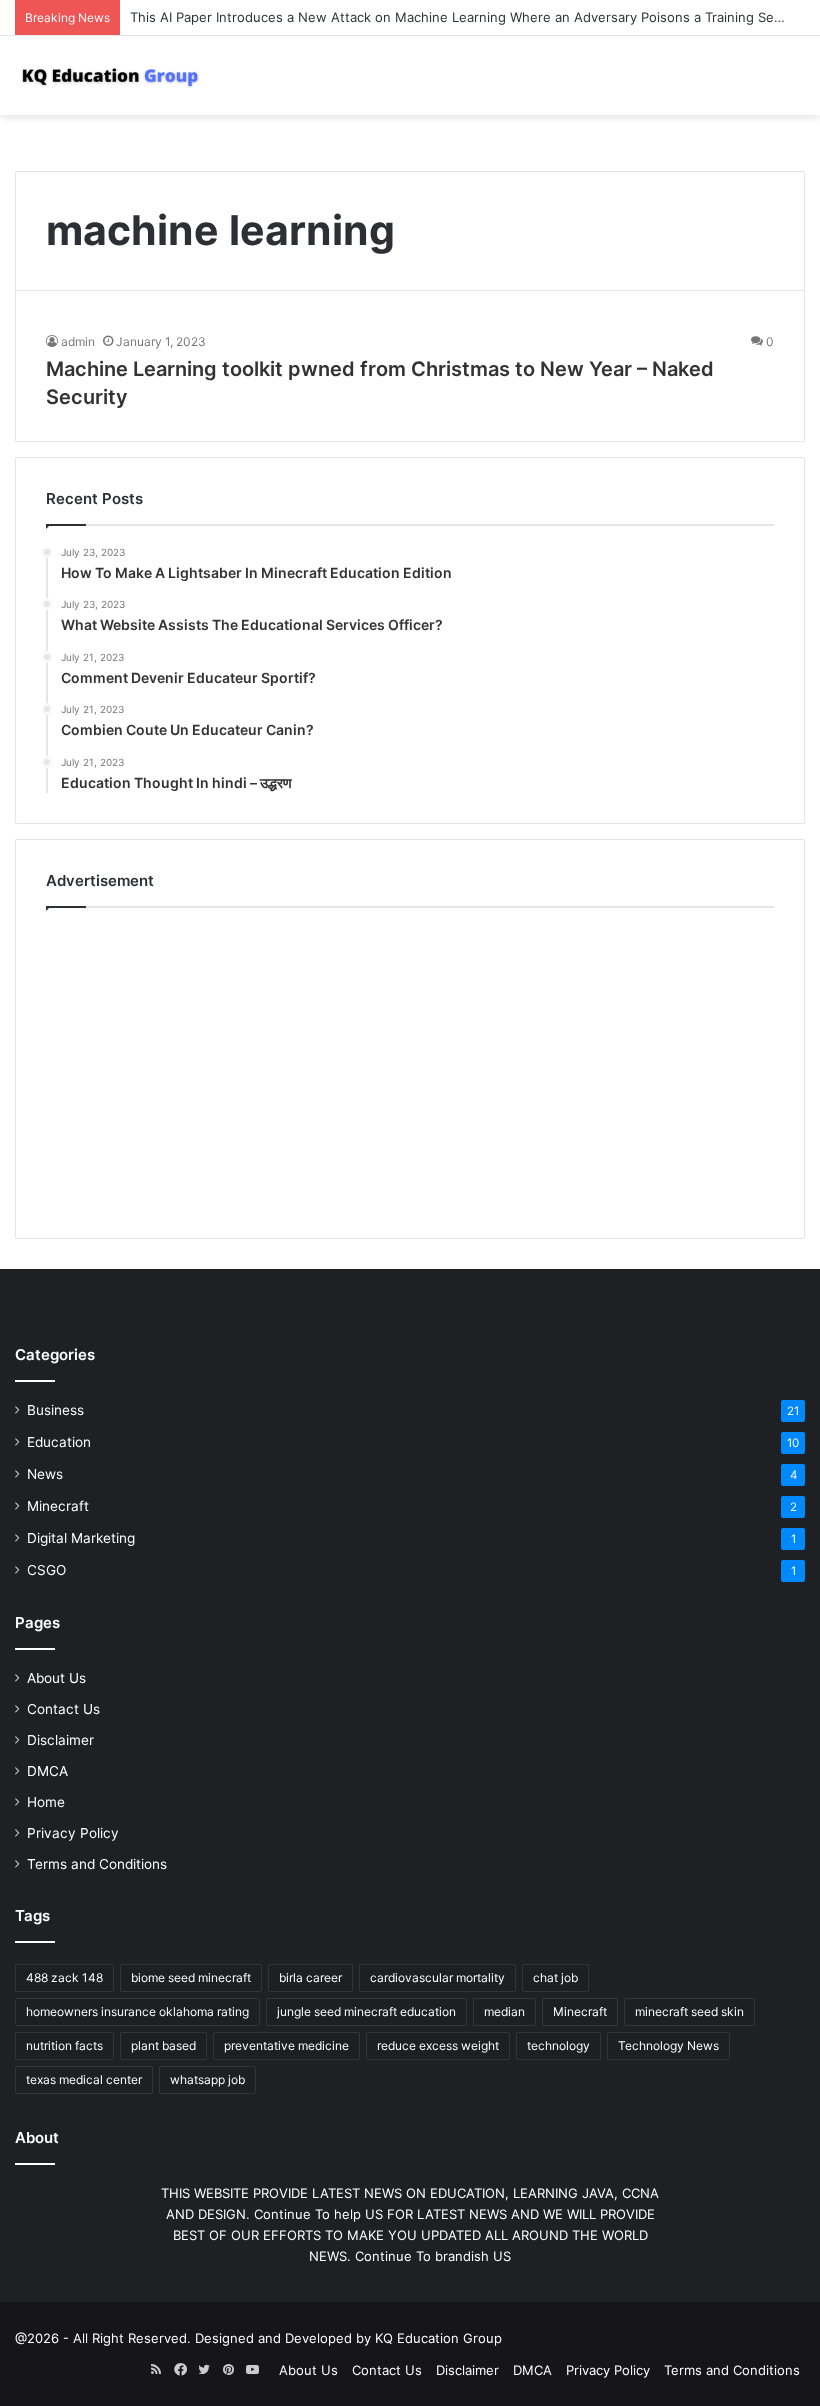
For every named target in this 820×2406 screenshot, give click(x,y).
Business (55, 1410)
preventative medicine (286, 2045)
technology (558, 2045)
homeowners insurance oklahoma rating (137, 2011)
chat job (555, 1977)
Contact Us (63, 1709)
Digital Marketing (81, 1538)
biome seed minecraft (191, 1977)
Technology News (668, 2045)
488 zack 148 (64, 1977)
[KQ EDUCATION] (110, 75)
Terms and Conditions (97, 1864)
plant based (163, 2045)
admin (78, 341)
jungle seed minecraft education (366, 2011)
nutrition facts (64, 2045)
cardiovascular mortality (437, 1977)
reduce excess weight (438, 2045)
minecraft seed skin (689, 2011)
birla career (310, 1977)
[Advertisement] (410, 1068)
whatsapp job (207, 2079)
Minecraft (58, 1506)
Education (59, 1442)
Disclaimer (60, 1740)
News (45, 1474)
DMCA (47, 1771)
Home (46, 1802)
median (504, 2011)
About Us (56, 1678)
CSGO (46, 1570)
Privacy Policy (73, 1833)
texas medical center (84, 2079)
